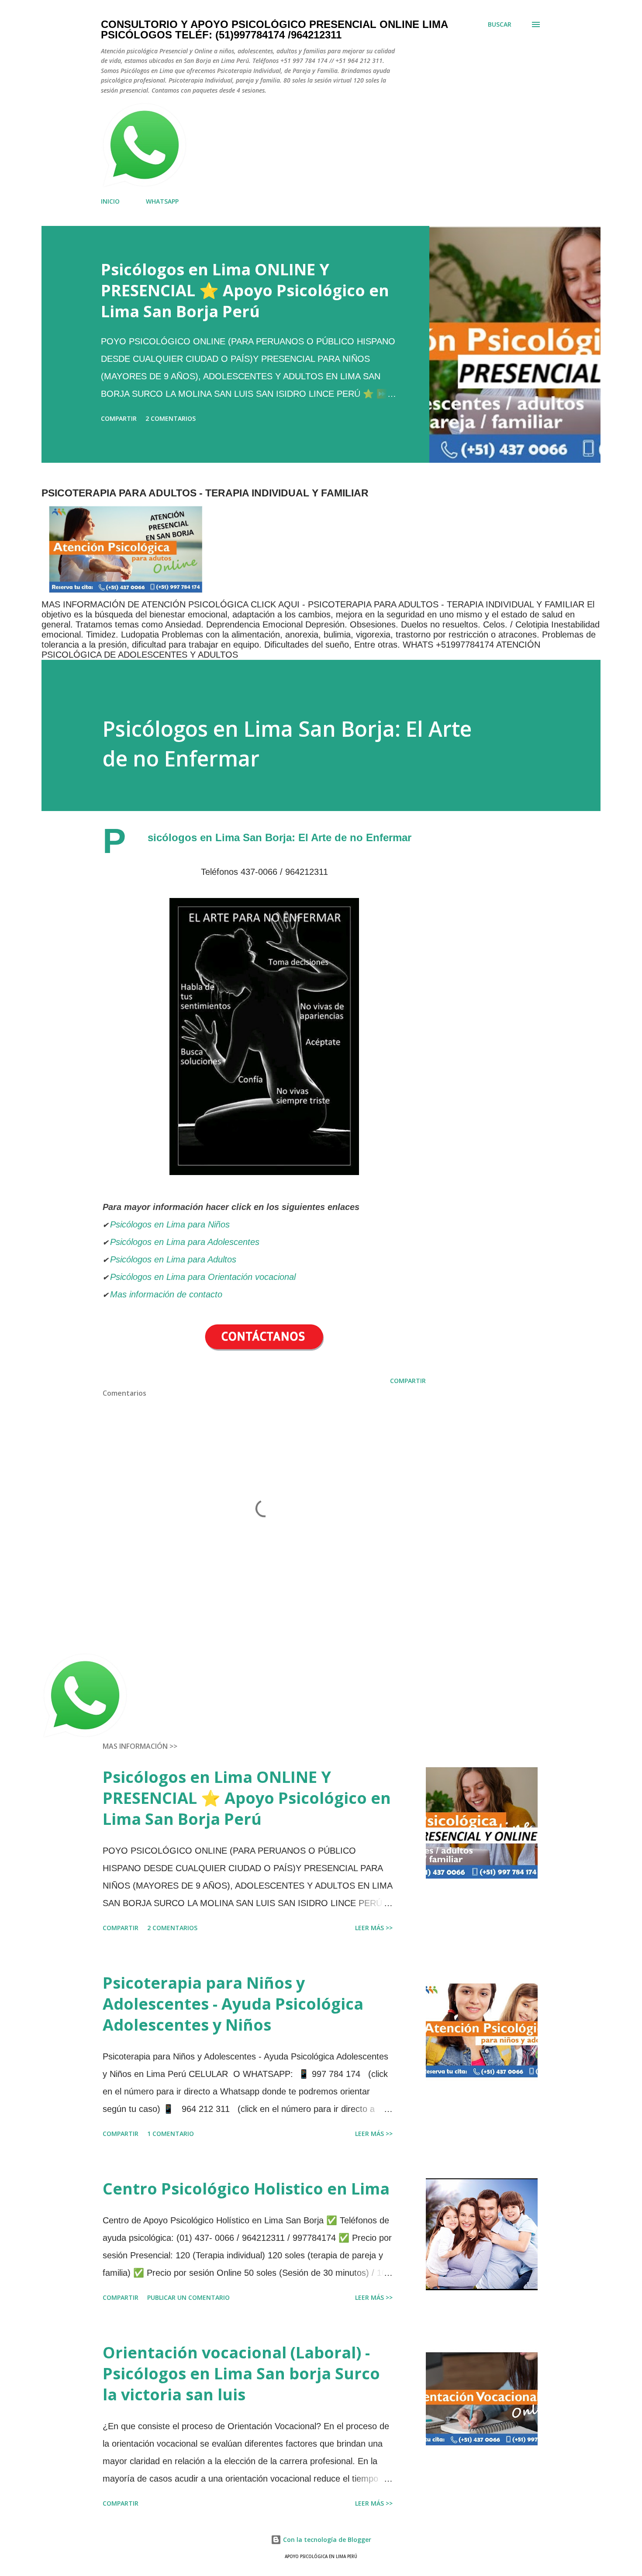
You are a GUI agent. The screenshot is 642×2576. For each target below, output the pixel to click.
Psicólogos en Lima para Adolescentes (185, 1242)
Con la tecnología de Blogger (326, 2540)
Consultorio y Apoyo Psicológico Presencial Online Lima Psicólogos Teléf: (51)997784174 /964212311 (274, 29)
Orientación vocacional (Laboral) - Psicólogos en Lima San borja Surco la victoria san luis (241, 2373)
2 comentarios (171, 418)
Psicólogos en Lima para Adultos (173, 1259)
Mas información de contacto (167, 1294)
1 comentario (171, 2134)
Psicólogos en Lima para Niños (170, 1224)
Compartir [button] (119, 418)
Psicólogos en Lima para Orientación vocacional (203, 1277)
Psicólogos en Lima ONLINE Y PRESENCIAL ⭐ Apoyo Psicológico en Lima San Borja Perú (245, 290)
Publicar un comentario (188, 2297)
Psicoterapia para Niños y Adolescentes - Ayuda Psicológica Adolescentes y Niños (233, 2004)
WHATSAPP (162, 201)
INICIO (110, 201)
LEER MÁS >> (374, 1928)
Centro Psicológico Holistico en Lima (246, 2189)
